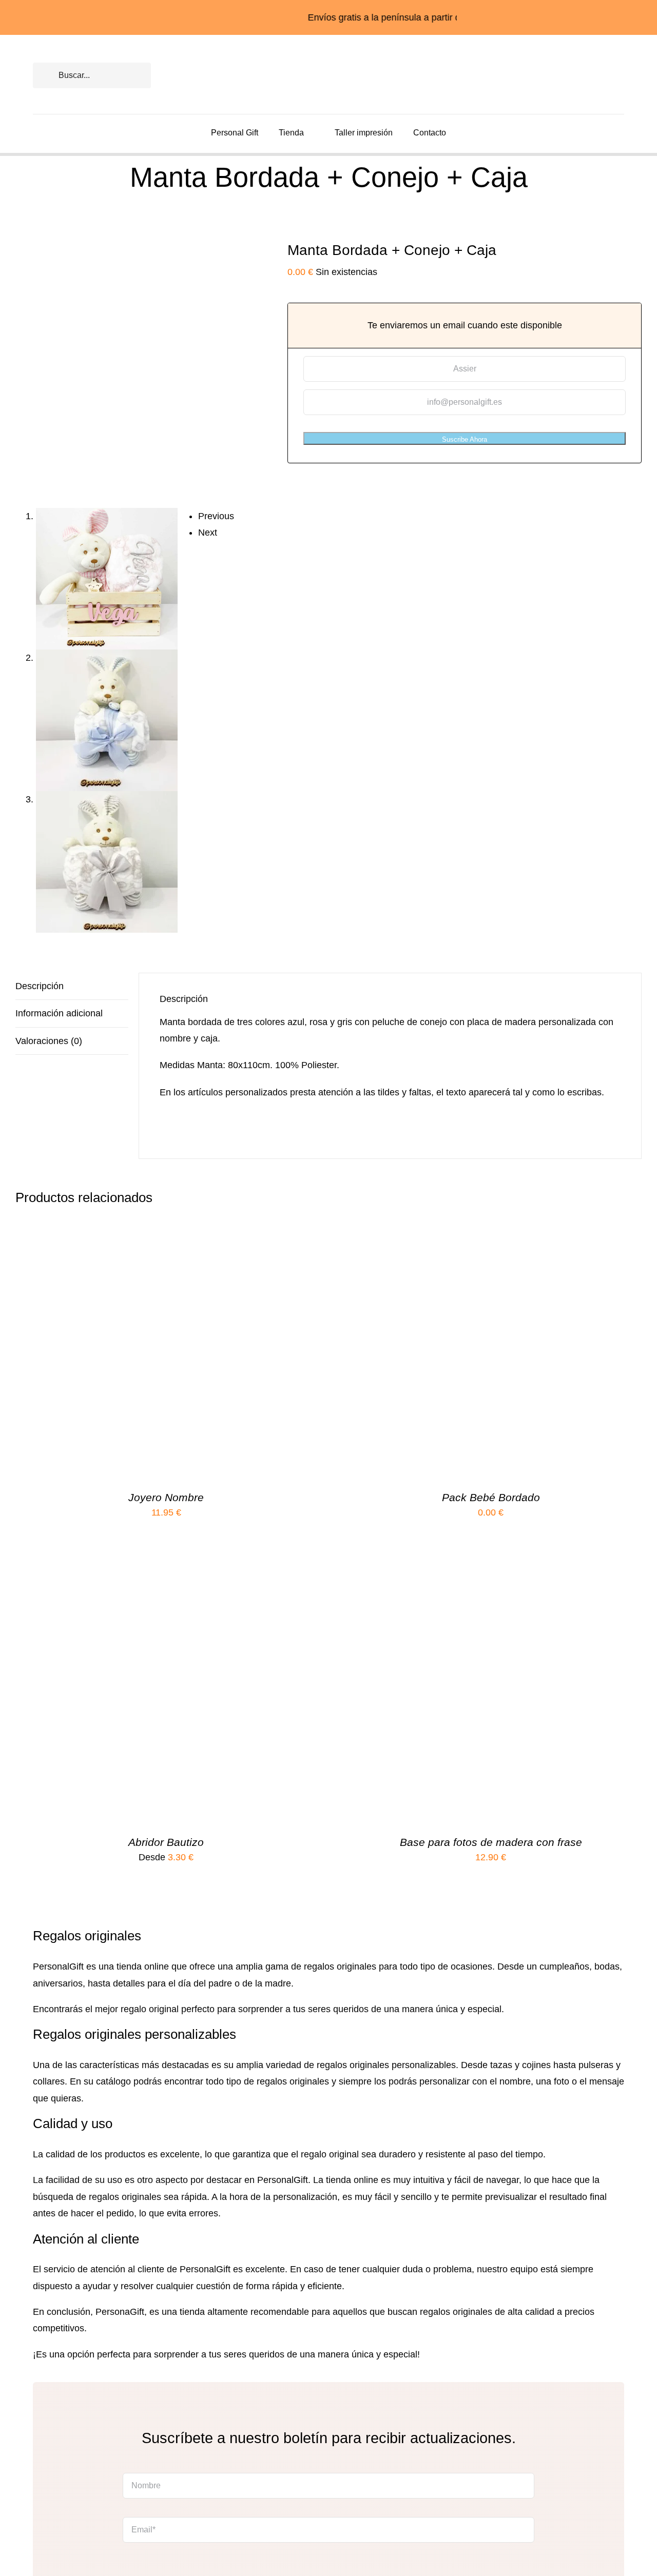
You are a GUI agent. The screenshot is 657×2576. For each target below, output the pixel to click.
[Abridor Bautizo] (144, 1572)
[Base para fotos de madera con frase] (469, 1572)
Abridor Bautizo (166, 1842)
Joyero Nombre (166, 1497)
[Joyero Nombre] (144, 1228)
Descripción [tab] (40, 986)
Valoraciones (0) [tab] (49, 1041)
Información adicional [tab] (59, 1013)
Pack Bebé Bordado (491, 1497)
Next (208, 533)
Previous (216, 516)
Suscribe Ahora (465, 439)
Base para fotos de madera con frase (491, 1842)
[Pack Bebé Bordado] (469, 1228)
